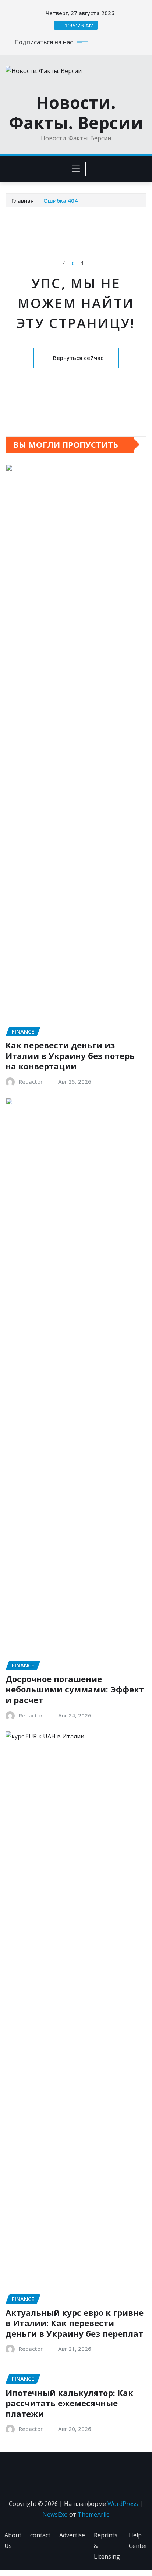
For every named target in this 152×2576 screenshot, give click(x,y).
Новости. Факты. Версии (76, 112)
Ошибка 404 (61, 200)
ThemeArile (94, 2514)
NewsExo (55, 2514)
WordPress (123, 2504)
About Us (13, 2540)
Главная (23, 200)
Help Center (138, 2540)
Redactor (31, 1081)
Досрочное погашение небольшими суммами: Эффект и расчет (75, 1689)
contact (40, 2535)
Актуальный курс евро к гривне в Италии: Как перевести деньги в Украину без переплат (75, 2323)
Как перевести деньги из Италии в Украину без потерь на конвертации (70, 1055)
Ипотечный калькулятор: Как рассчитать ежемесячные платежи (69, 2403)
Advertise (72, 2535)
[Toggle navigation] (76, 169)
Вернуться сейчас (78, 358)
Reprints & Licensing (107, 2546)
